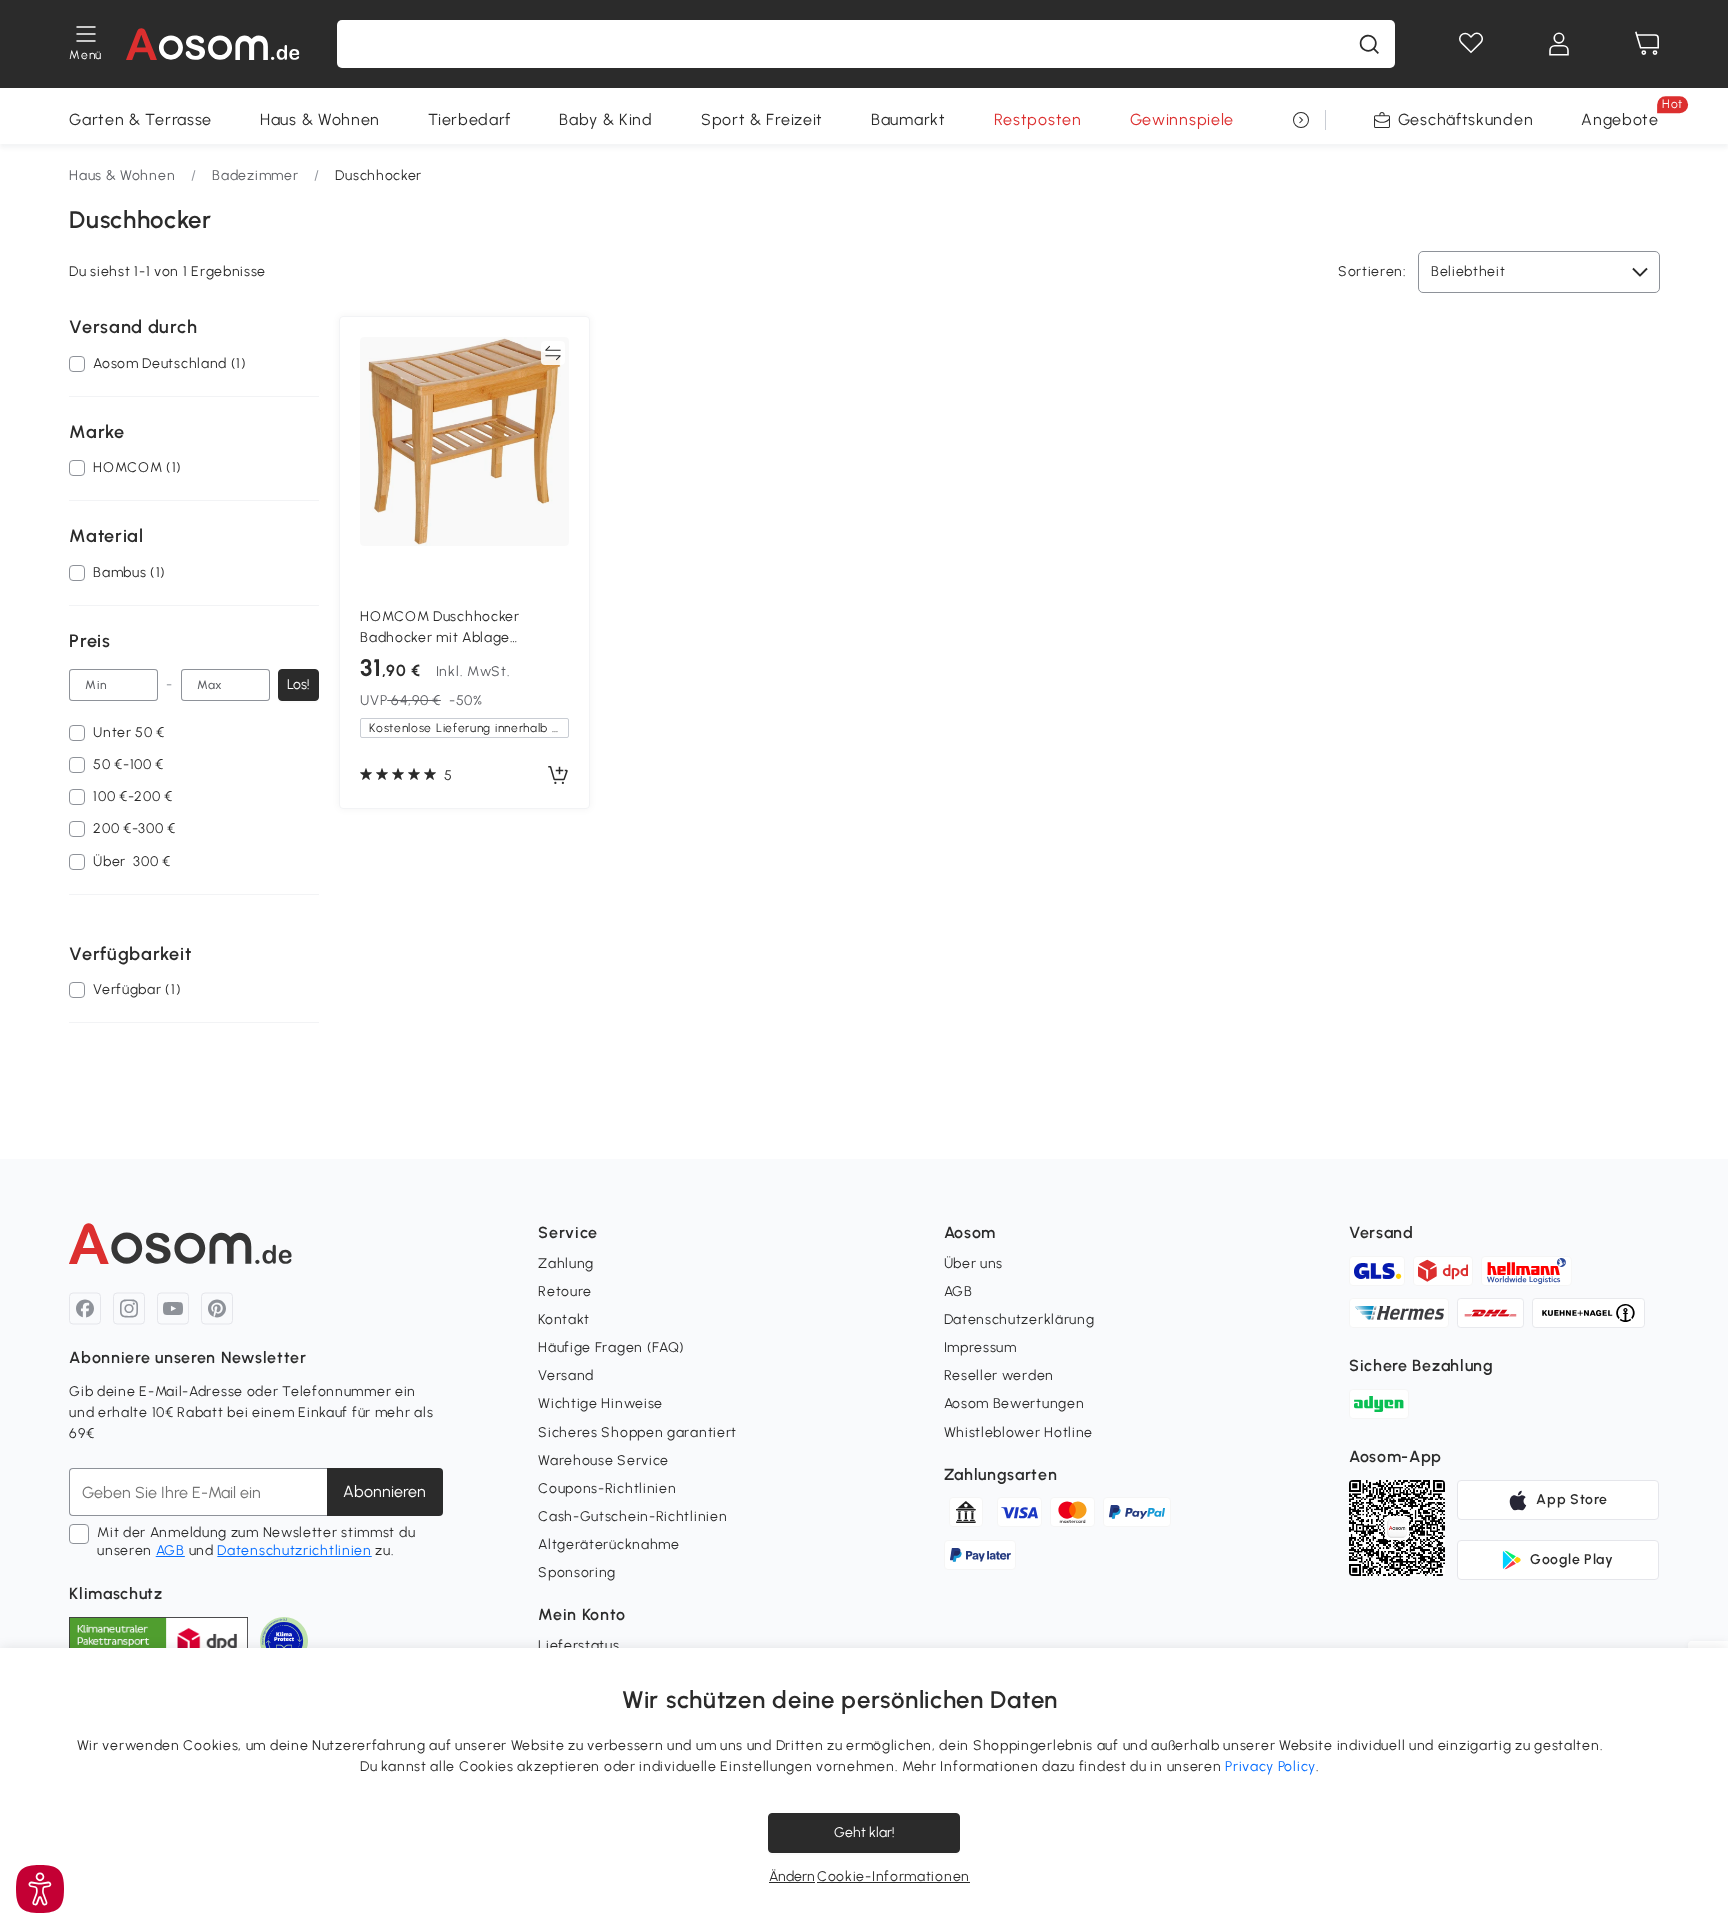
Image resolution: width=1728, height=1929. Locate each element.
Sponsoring (577, 1572)
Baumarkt (908, 119)
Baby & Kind (606, 119)
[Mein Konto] (1559, 44)
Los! (298, 684)
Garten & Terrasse (140, 119)
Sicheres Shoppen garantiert (637, 1432)
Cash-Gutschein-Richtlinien (632, 1516)
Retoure (565, 1291)
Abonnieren (384, 1491)
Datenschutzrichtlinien (294, 1550)
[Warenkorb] (1647, 44)
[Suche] (1369, 44)
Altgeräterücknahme (609, 1544)
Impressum (980, 1347)
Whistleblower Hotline (1019, 1432)
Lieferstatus (578, 1645)
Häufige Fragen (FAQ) (611, 1347)
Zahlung (566, 1263)
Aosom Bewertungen (1014, 1403)
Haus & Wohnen (320, 119)
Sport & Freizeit (762, 119)
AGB (170, 1550)
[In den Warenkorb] (558, 776)
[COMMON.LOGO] (213, 44)
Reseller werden (999, 1375)
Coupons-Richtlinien (607, 1488)
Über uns (974, 1263)
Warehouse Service (603, 1460)
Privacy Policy (1270, 1766)
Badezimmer (255, 175)
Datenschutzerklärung (1019, 1319)
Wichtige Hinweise (600, 1403)
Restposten (1038, 119)
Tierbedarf (469, 119)
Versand (566, 1375)
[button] (40, 1889)
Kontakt (564, 1319)
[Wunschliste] (1471, 44)
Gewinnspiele (1182, 119)
